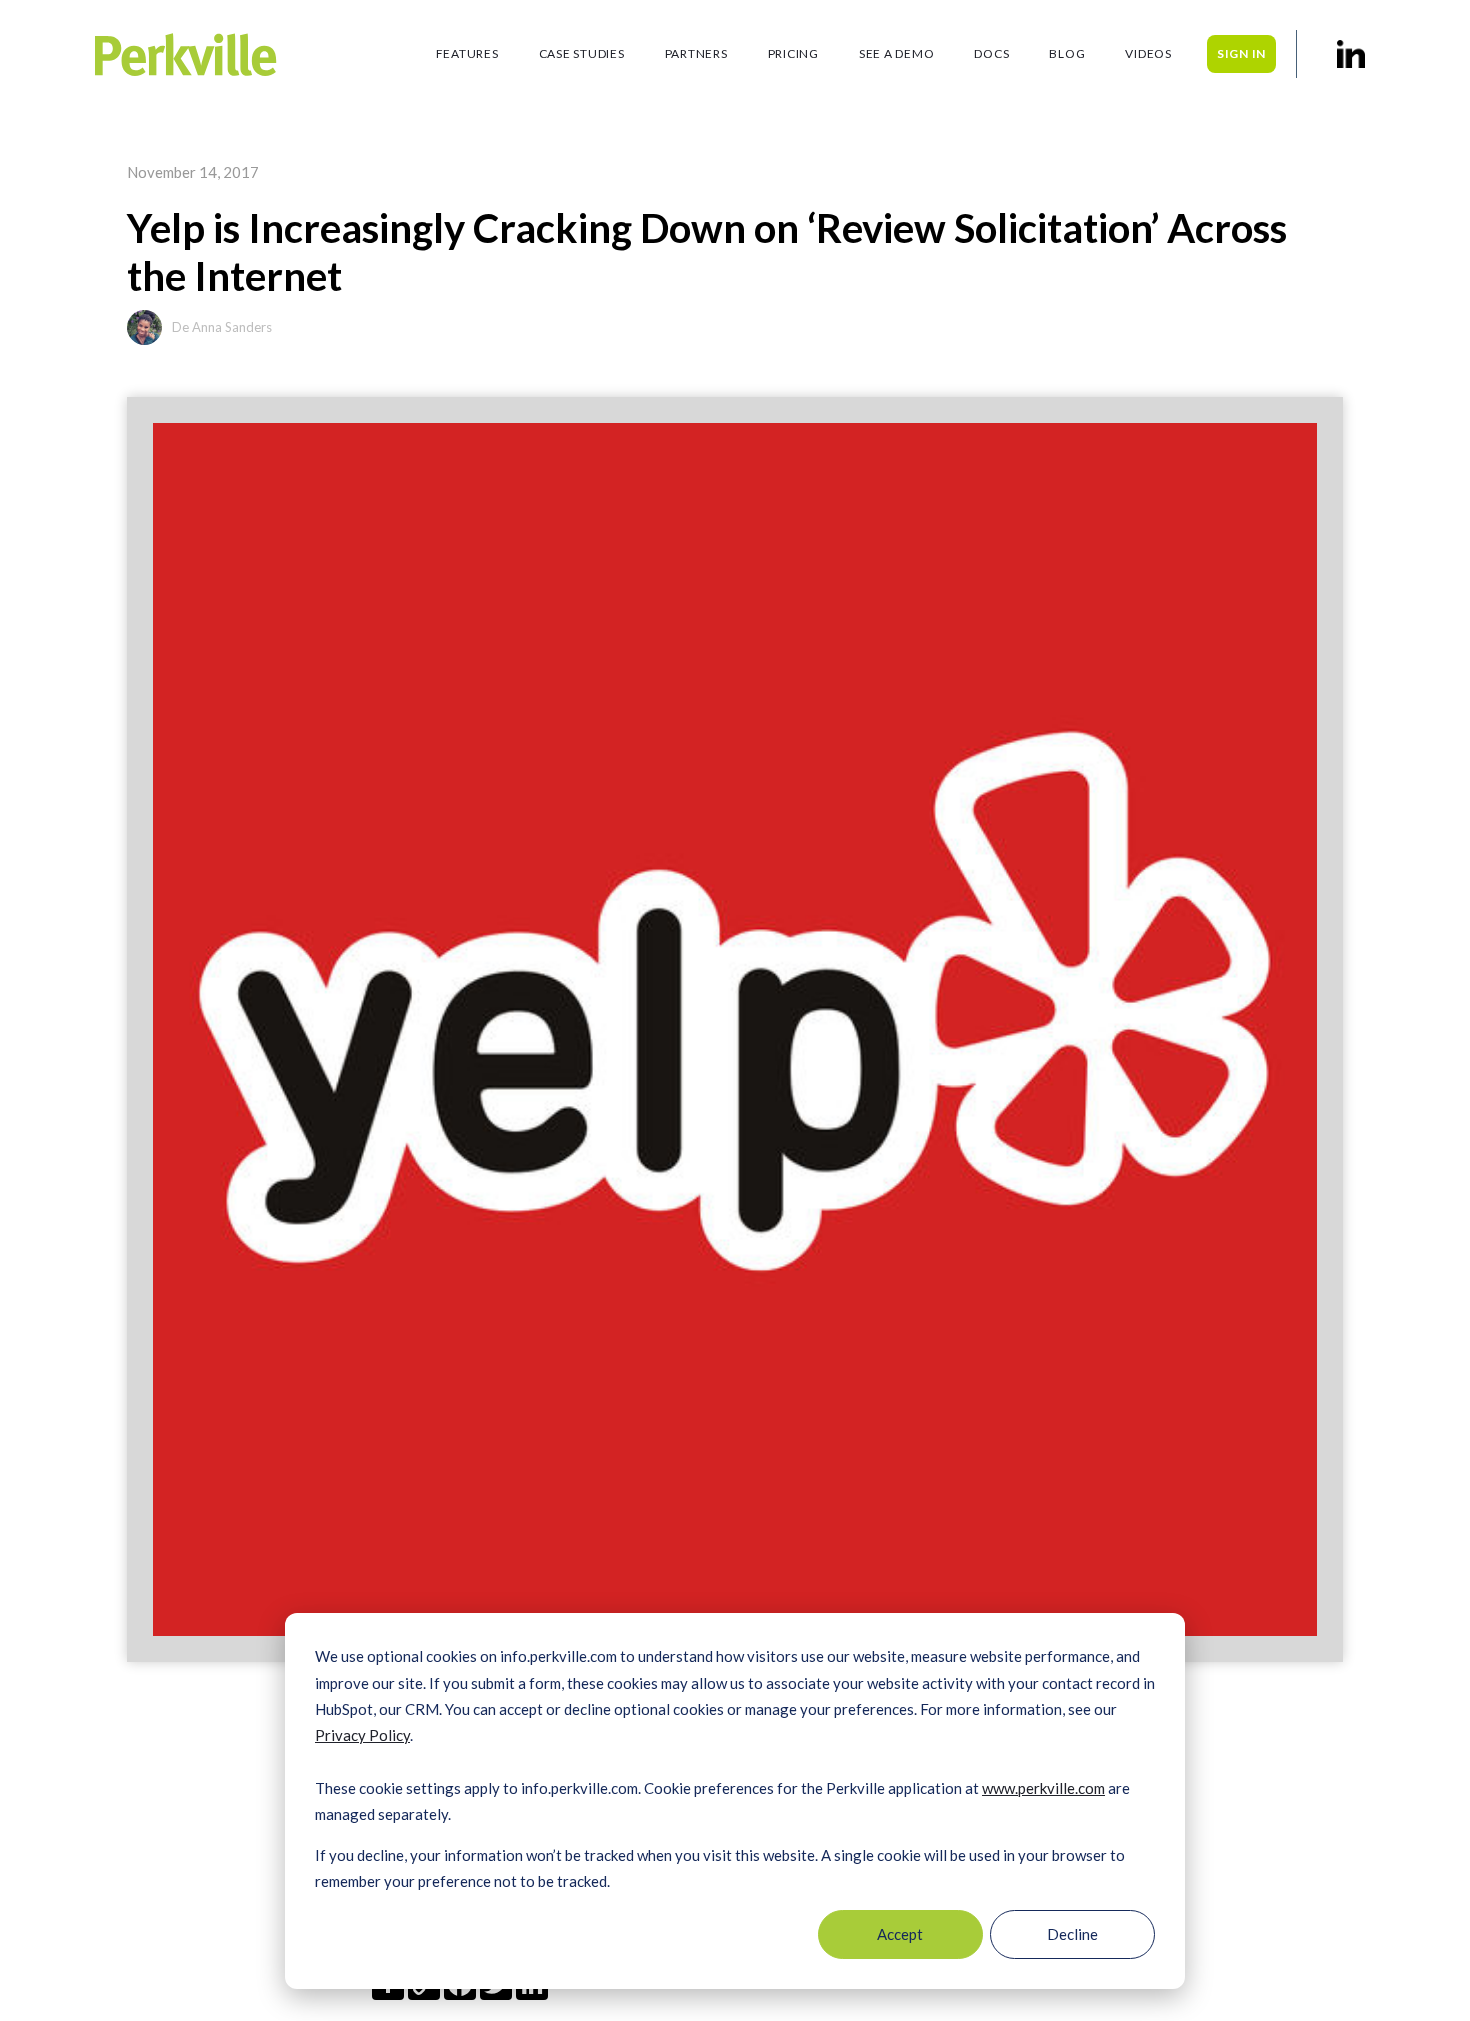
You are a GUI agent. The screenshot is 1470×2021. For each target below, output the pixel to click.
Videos (1148, 53)
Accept (900, 1934)
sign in (1241, 53)
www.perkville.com (1043, 1788)
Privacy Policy (362, 1735)
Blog (1067, 53)
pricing (793, 53)
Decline (1072, 1934)
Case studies (582, 53)
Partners (696, 53)
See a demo (897, 53)
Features (467, 53)
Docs (991, 53)
